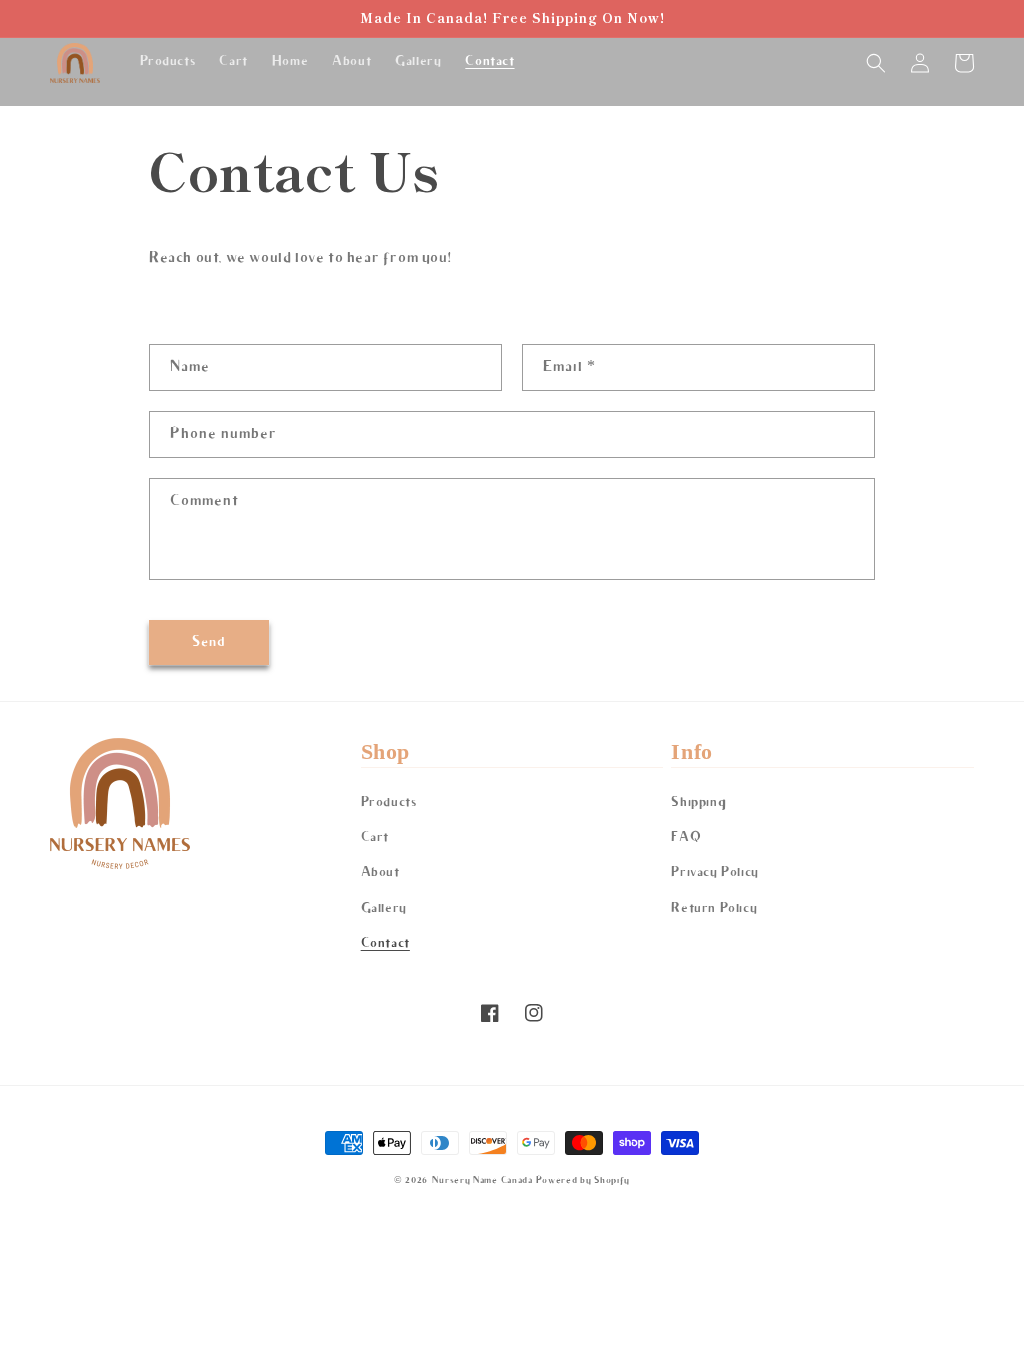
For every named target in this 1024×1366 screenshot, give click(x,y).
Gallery (384, 908)
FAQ (686, 837)
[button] (876, 63)
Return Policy (714, 908)
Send (209, 642)
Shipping (698, 802)
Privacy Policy (714, 872)
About (380, 872)
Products (389, 802)
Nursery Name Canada (482, 1180)
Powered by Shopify (583, 1180)
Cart (375, 837)
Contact (385, 943)
